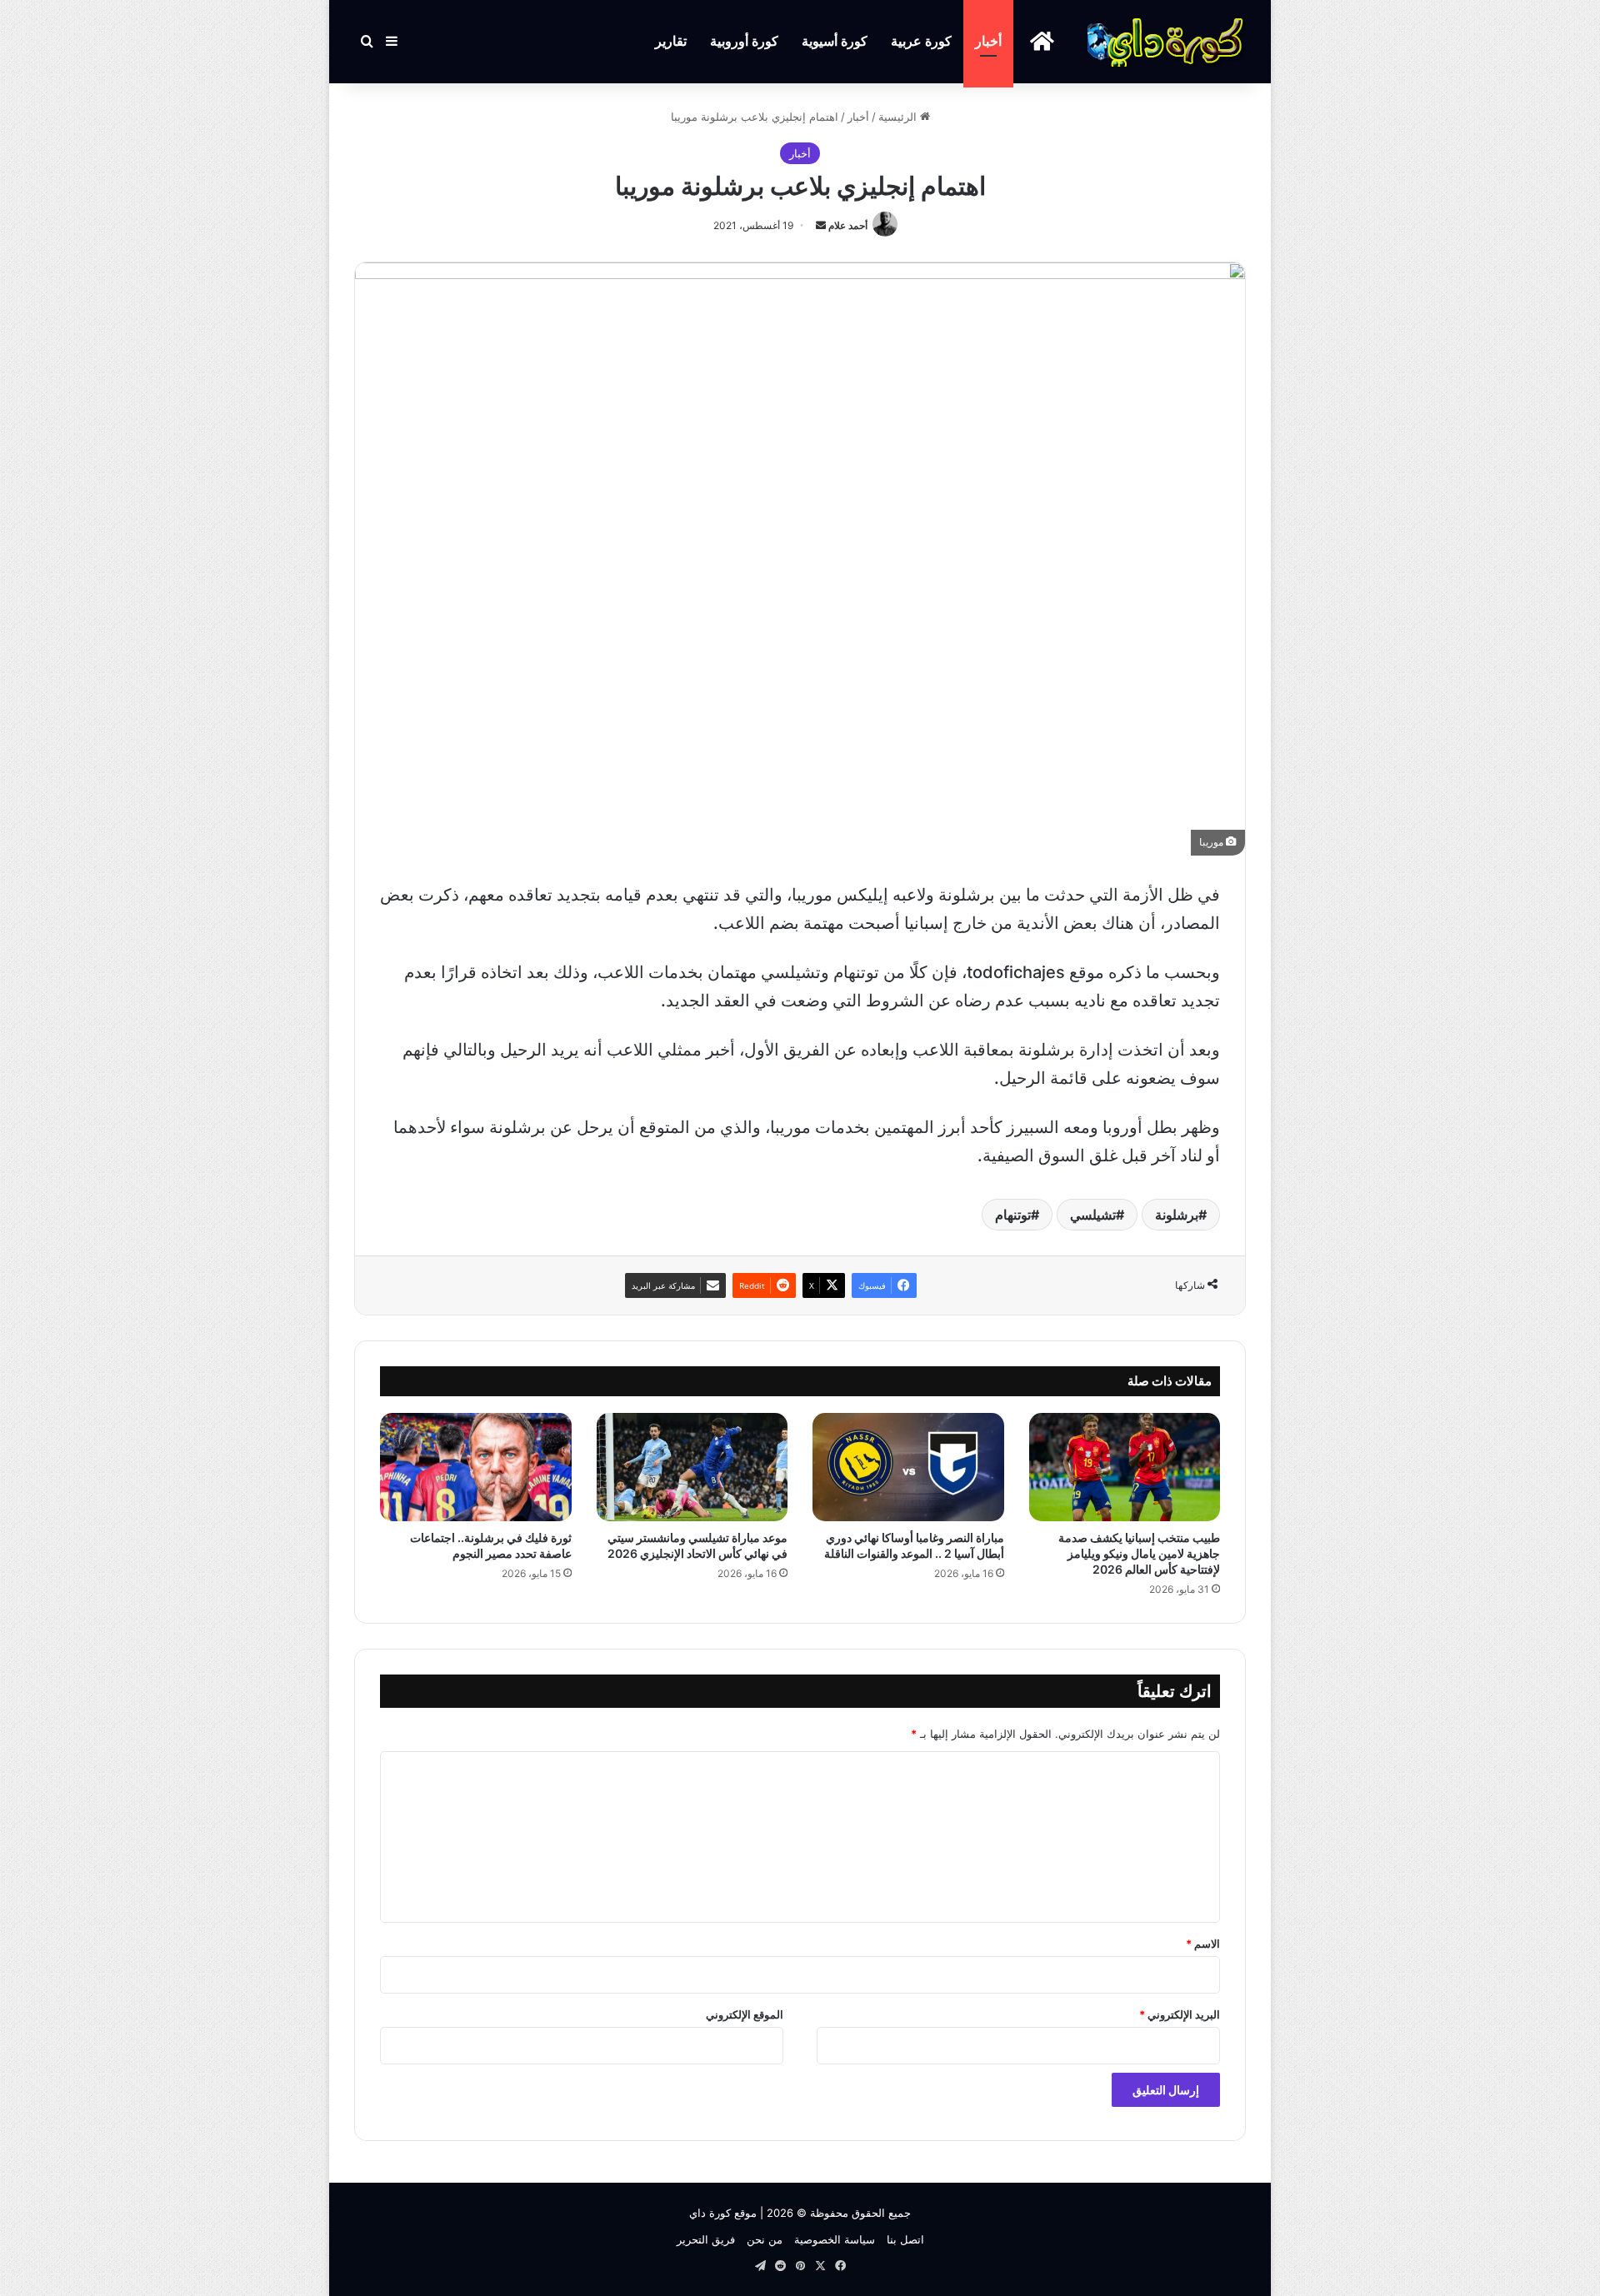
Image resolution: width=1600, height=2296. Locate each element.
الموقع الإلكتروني (745, 2014)
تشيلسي (1093, 1215)
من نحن (765, 2239)
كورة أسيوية (835, 41)
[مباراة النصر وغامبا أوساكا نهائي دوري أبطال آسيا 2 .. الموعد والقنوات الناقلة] (908, 1467)
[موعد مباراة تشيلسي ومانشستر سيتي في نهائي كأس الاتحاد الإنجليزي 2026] (692, 1467)
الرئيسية (899, 117)
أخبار (988, 41)
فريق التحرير (706, 2239)
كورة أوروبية (744, 41)
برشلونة (1177, 1215)
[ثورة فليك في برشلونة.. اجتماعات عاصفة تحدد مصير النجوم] (476, 1467)
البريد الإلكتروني (1180, 2014)
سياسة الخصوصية (835, 2239)
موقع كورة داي (723, 2213)
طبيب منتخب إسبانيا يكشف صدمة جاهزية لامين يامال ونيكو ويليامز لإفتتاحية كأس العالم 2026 (1139, 1553)
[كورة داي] (1167, 42)
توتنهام (1013, 1215)
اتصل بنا (905, 2239)
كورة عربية (921, 41)
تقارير (671, 41)
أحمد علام (848, 225)
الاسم (1203, 1944)
